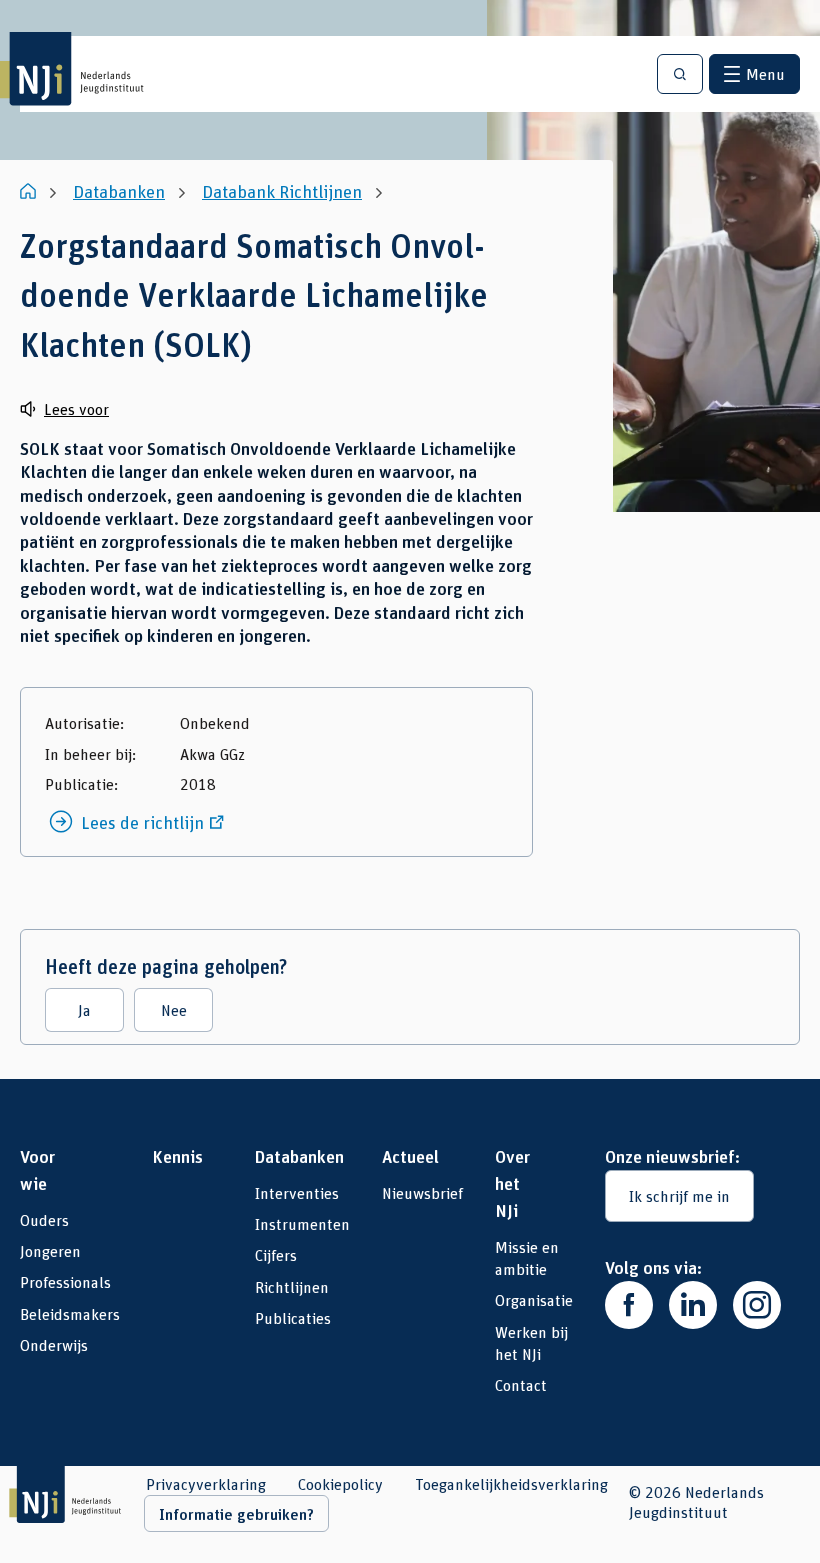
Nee (174, 1009)
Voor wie (37, 1169)
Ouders (44, 1219)
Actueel (402, 1156)
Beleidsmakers (70, 1313)
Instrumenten (302, 1223)
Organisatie (534, 1299)
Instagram (757, 1305)
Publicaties (293, 1317)
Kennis (177, 1156)
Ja (84, 1009)
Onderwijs (54, 1344)
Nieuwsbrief (422, 1192)
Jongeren (50, 1250)
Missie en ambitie (527, 1257)
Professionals (65, 1281)
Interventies (297, 1192)
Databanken (282, 1156)
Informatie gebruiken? (236, 1514)
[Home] (30, 191)
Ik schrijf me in (679, 1195)
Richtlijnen (292, 1286)
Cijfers (276, 1254)
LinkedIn (693, 1305)
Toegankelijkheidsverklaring (511, 1484)
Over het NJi (512, 1183)
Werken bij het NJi (531, 1342)
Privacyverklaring (206, 1484)
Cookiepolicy (340, 1484)
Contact (521, 1384)
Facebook (629, 1305)
